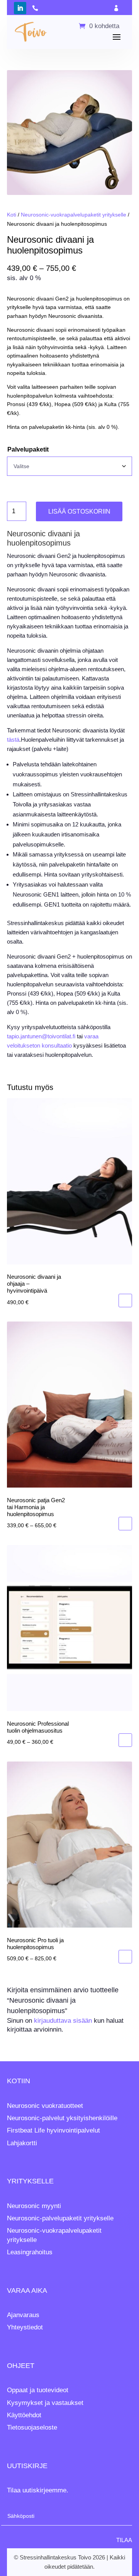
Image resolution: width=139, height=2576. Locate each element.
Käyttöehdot (24, 2415)
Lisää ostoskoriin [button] (125, 1301)
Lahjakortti (22, 2143)
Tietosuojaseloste (32, 2427)
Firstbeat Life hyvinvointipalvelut (53, 2130)
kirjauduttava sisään (63, 2021)
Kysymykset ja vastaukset (45, 2403)
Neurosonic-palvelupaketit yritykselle (60, 2218)
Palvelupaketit (28, 449)
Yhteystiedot (25, 2327)
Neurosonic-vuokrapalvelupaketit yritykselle (74, 215)
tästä (13, 740)
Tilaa (124, 2540)
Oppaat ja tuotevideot (38, 2390)
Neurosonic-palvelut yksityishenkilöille (62, 2118)
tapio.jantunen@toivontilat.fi (41, 1036)
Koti (12, 215)
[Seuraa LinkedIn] (20, 8)
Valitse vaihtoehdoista (125, 1524)
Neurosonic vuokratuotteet (45, 2106)
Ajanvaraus (23, 2315)
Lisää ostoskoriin (79, 511)
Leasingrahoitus (30, 2252)
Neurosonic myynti (34, 2206)
